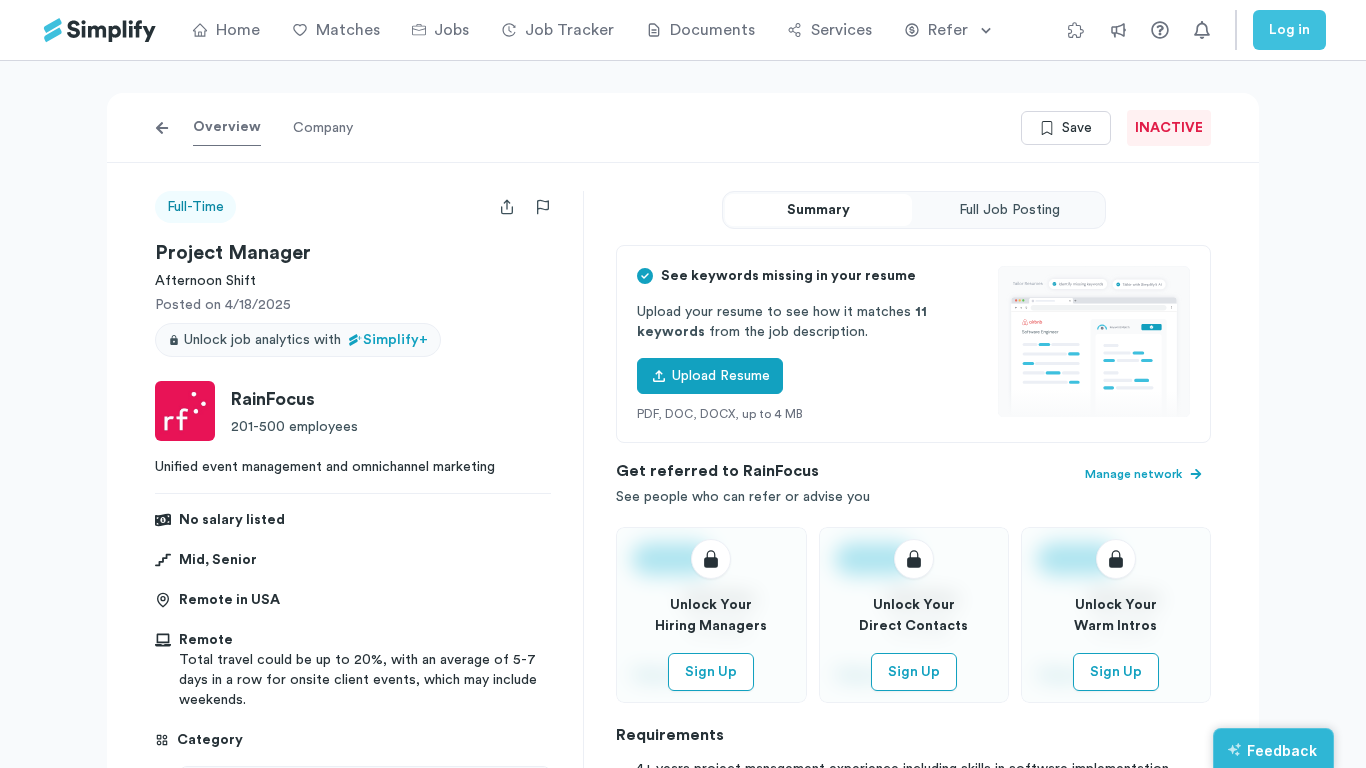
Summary (818, 210)
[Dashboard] (100, 30)
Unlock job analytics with (306, 340)
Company (323, 128)
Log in (1289, 30)
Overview (227, 127)
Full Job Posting (1009, 210)
